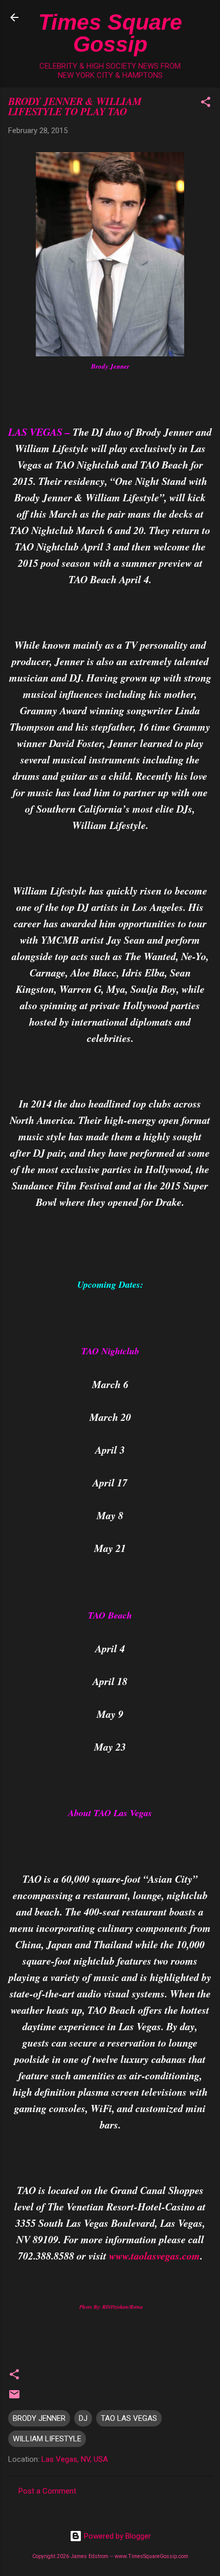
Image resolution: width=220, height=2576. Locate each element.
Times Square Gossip (110, 33)
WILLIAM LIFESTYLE (47, 2439)
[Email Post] (14, 2398)
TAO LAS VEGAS (129, 2418)
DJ (83, 2418)
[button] (206, 104)
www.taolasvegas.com (155, 2255)
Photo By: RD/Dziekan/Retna (110, 2307)
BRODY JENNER (39, 2418)
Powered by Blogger (116, 2536)
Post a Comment (47, 2491)
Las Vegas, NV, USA (75, 2459)
